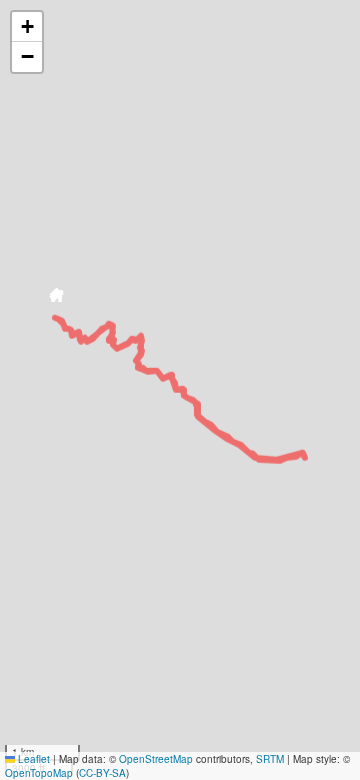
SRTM (270, 759)
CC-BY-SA (102, 773)
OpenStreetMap (156, 759)
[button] (55, 298)
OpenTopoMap (39, 773)
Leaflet (32, 759)
